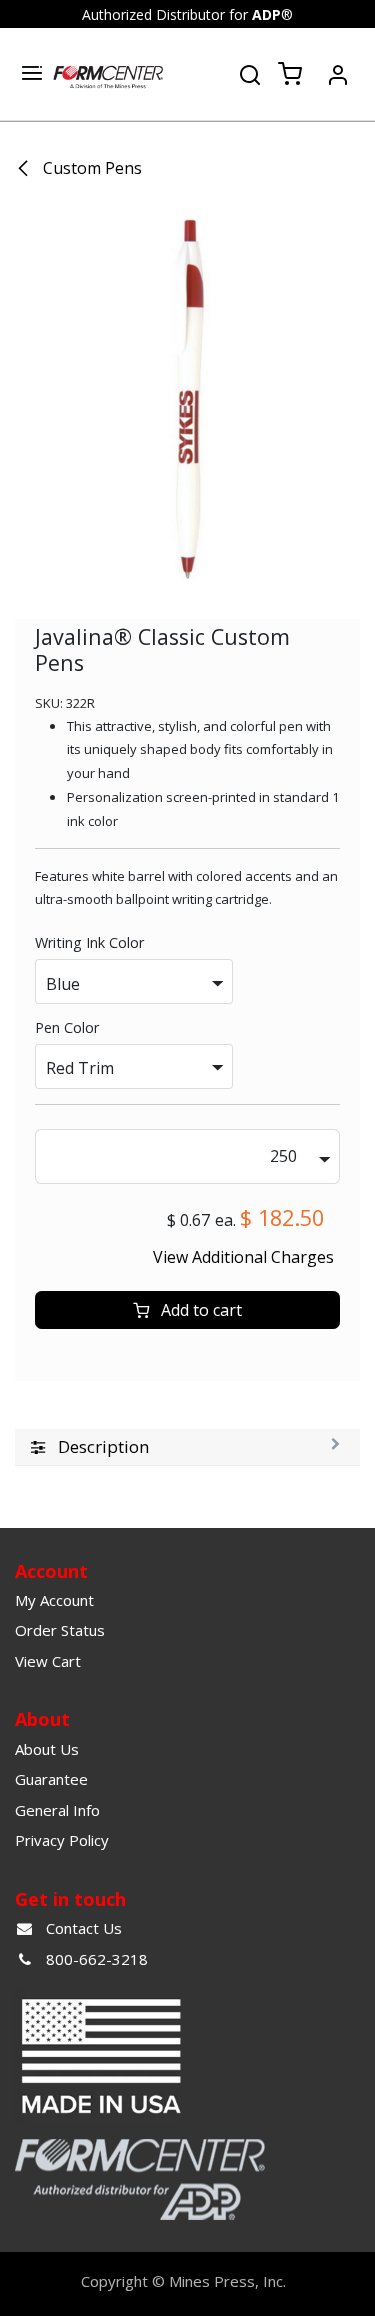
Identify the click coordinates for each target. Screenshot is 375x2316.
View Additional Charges (243, 1257)
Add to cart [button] (199, 1310)
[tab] (187, 1447)
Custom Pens (90, 168)
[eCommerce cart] (290, 75)
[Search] (250, 73)
